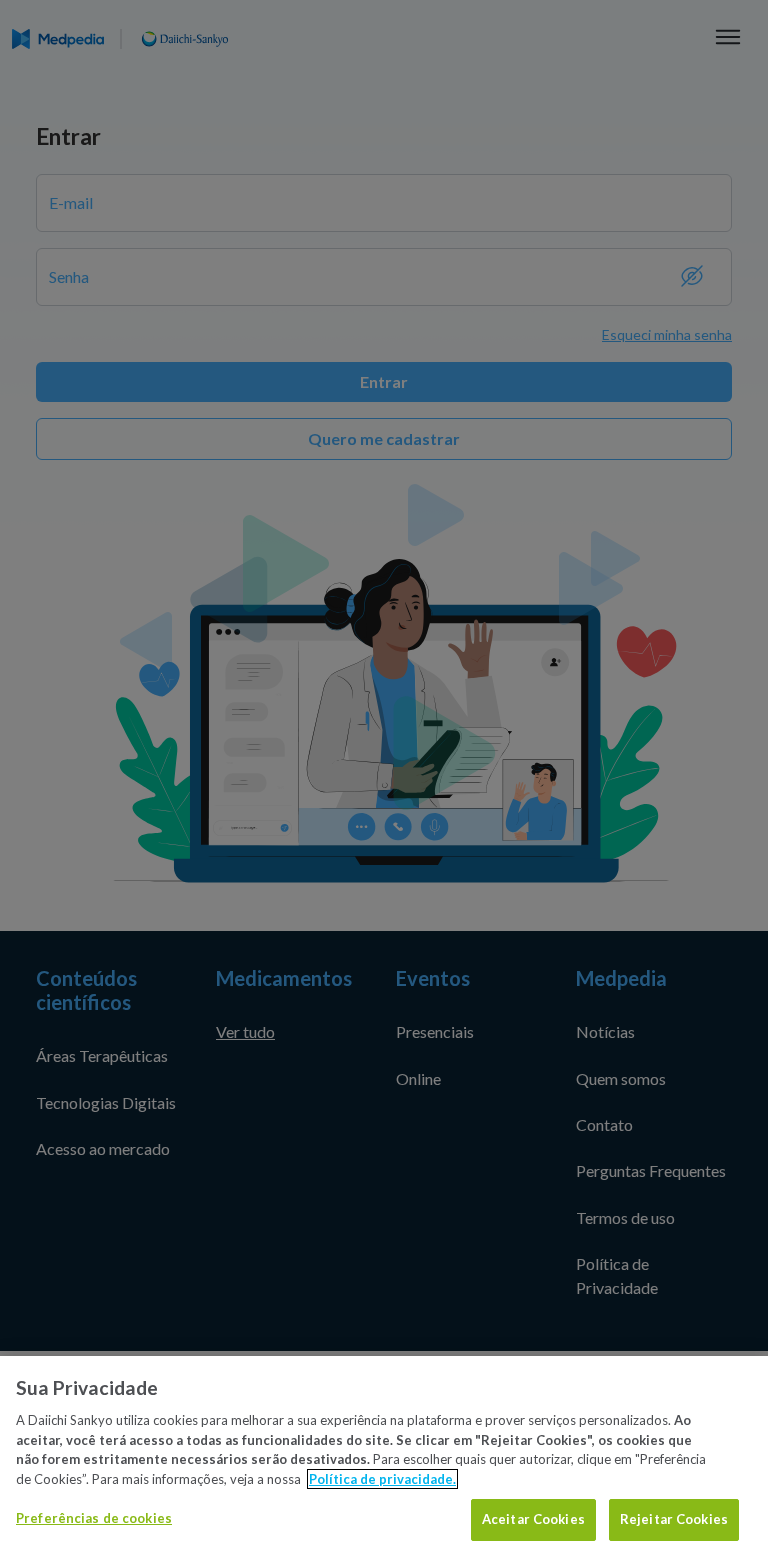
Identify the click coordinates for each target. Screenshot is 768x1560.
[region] (384, 1458)
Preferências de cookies (94, 1518)
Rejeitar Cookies (674, 1519)
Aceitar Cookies (533, 1519)
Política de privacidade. (382, 1479)
